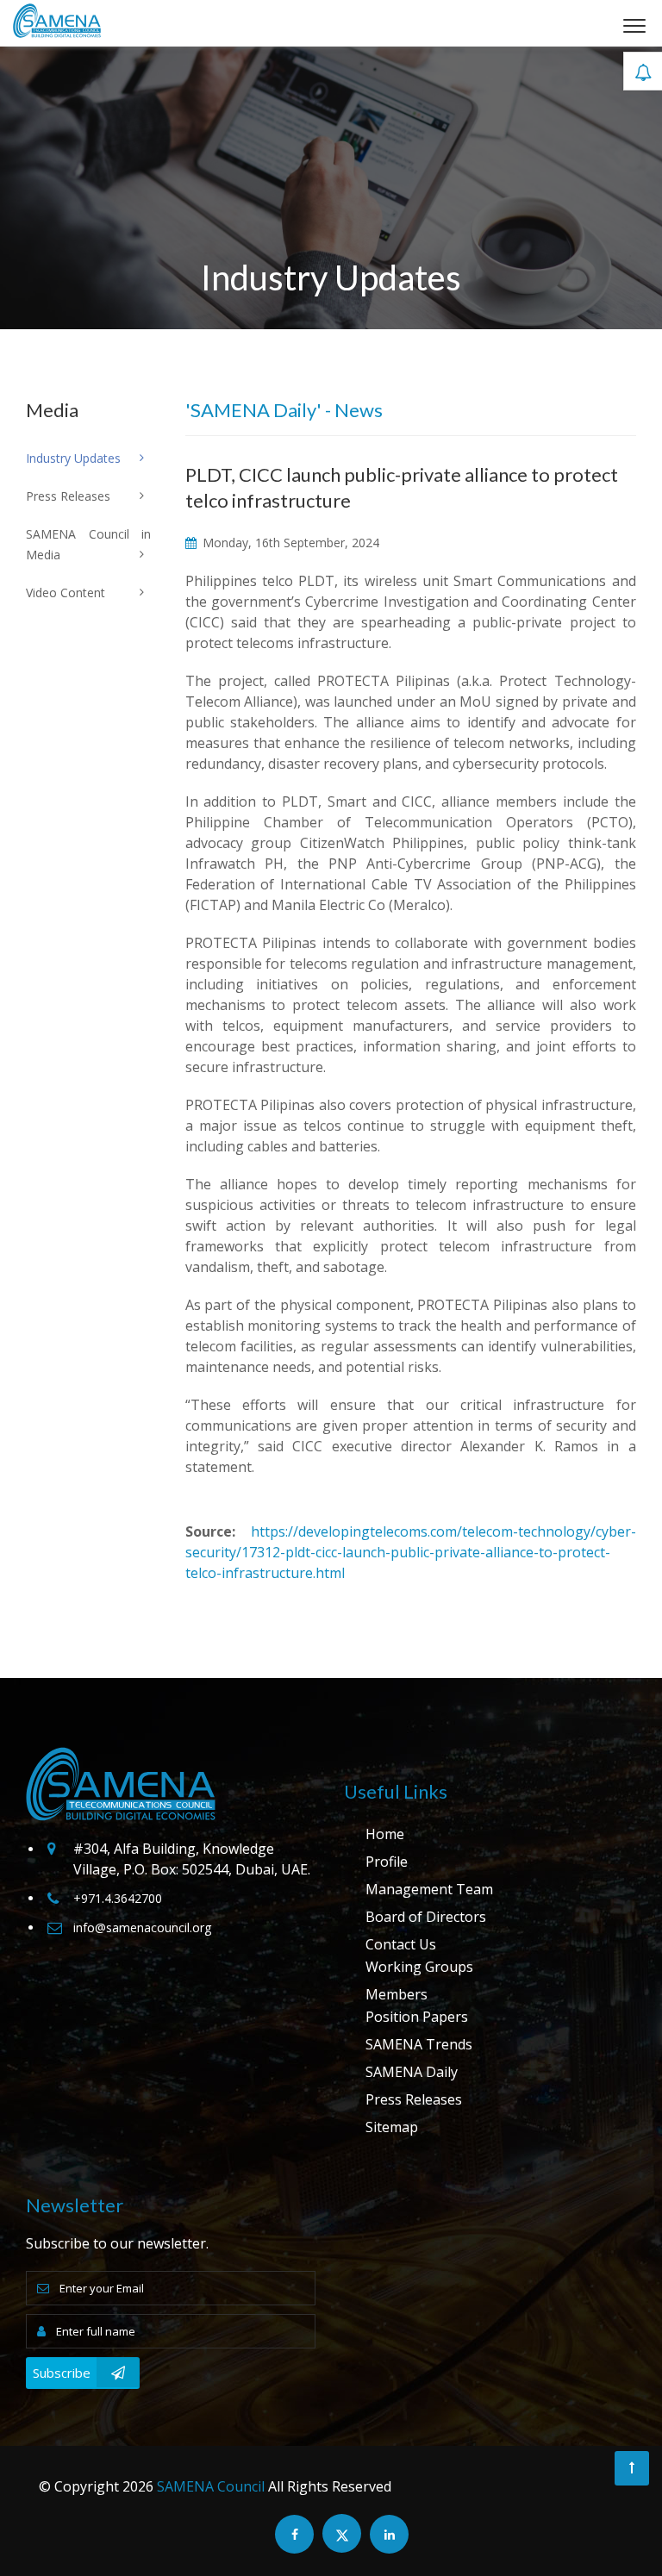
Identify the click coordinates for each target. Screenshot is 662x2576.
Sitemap (392, 2127)
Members (397, 1994)
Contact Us (401, 1944)
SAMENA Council (211, 2486)
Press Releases (414, 2099)
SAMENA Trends (419, 2044)
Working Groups (419, 1967)
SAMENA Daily (412, 2072)
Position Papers (417, 2017)
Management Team (429, 1889)
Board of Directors (426, 1917)
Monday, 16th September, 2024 (289, 543)
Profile (387, 1862)
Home (385, 1834)
